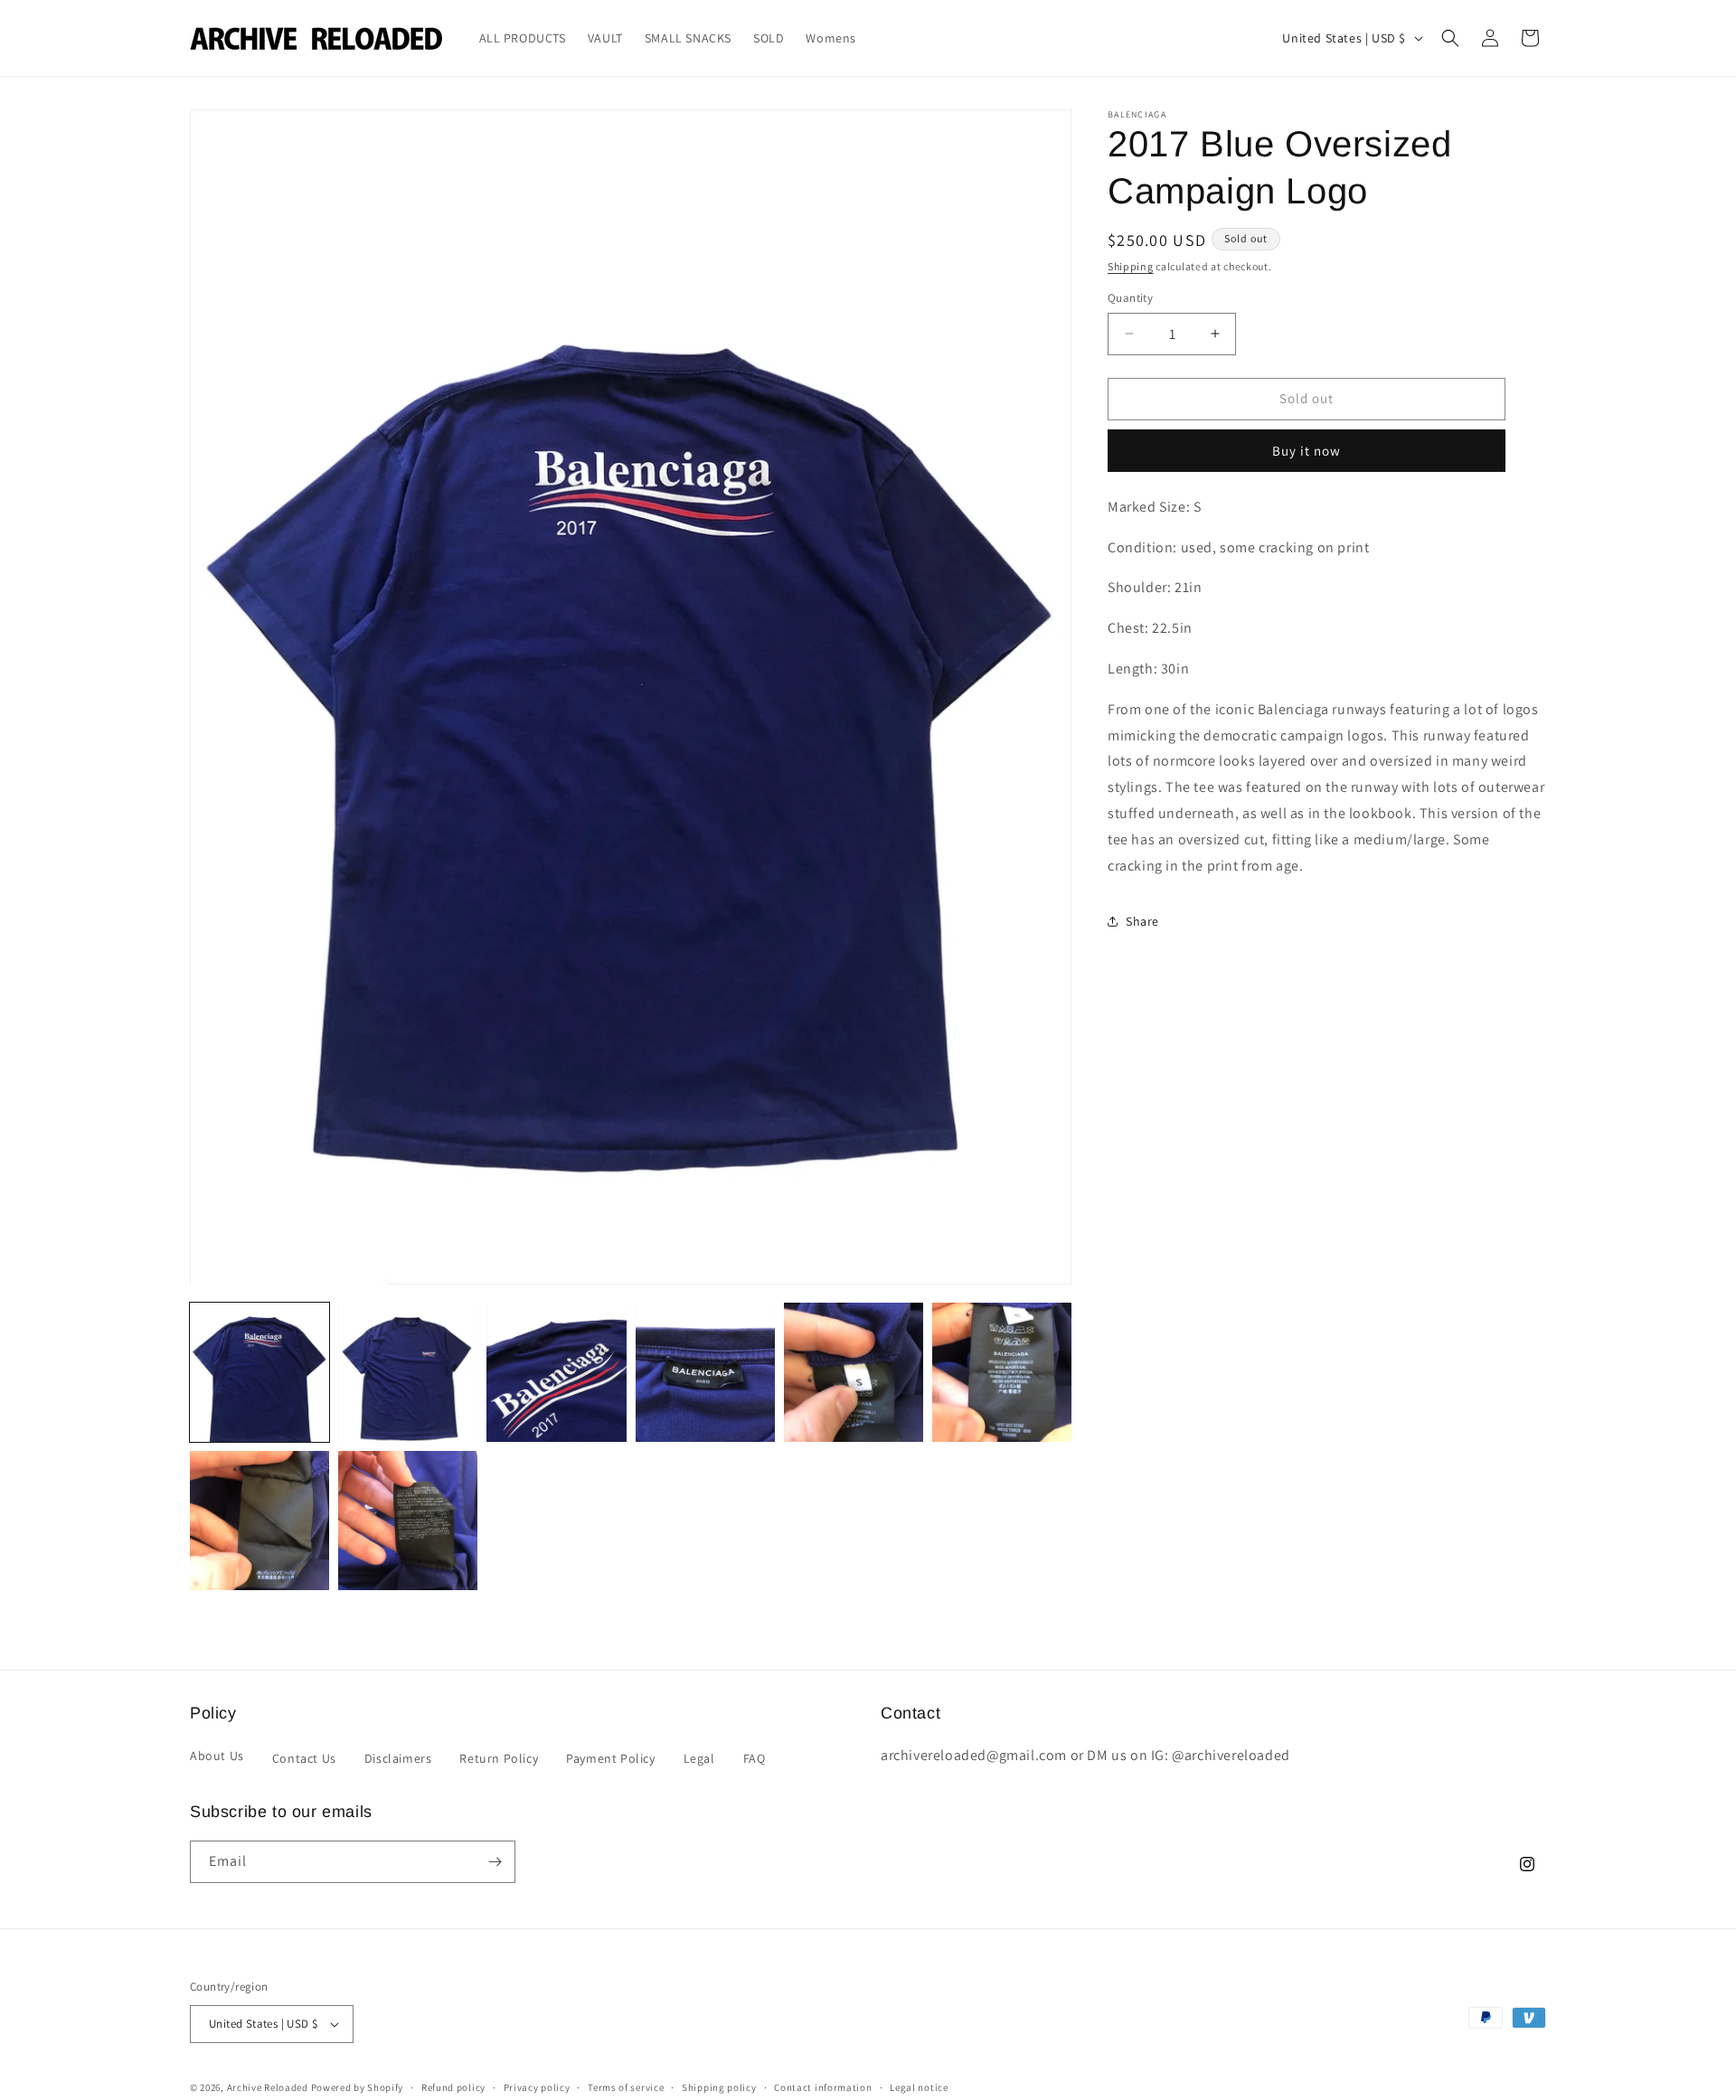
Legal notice (919, 2087)
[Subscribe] (495, 1862)
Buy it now (1307, 451)
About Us (217, 1756)
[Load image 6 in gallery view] (1002, 1372)
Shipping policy (719, 2087)
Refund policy (453, 2087)
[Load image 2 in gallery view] (408, 1372)
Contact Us (304, 1758)
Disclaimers (398, 1758)
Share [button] (1142, 921)
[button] (1450, 38)
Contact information (823, 2087)
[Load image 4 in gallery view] (705, 1372)
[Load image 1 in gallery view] (259, 1372)
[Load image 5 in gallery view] (854, 1372)
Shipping (1131, 266)
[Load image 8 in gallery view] (408, 1521)
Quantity (1130, 298)
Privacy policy (537, 2087)
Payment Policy (610, 1758)
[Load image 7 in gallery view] (259, 1521)
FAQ (755, 1758)
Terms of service (626, 2087)
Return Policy (499, 1758)
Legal (699, 1758)
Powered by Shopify (358, 2087)
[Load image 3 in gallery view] (556, 1372)
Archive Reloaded (268, 2087)
